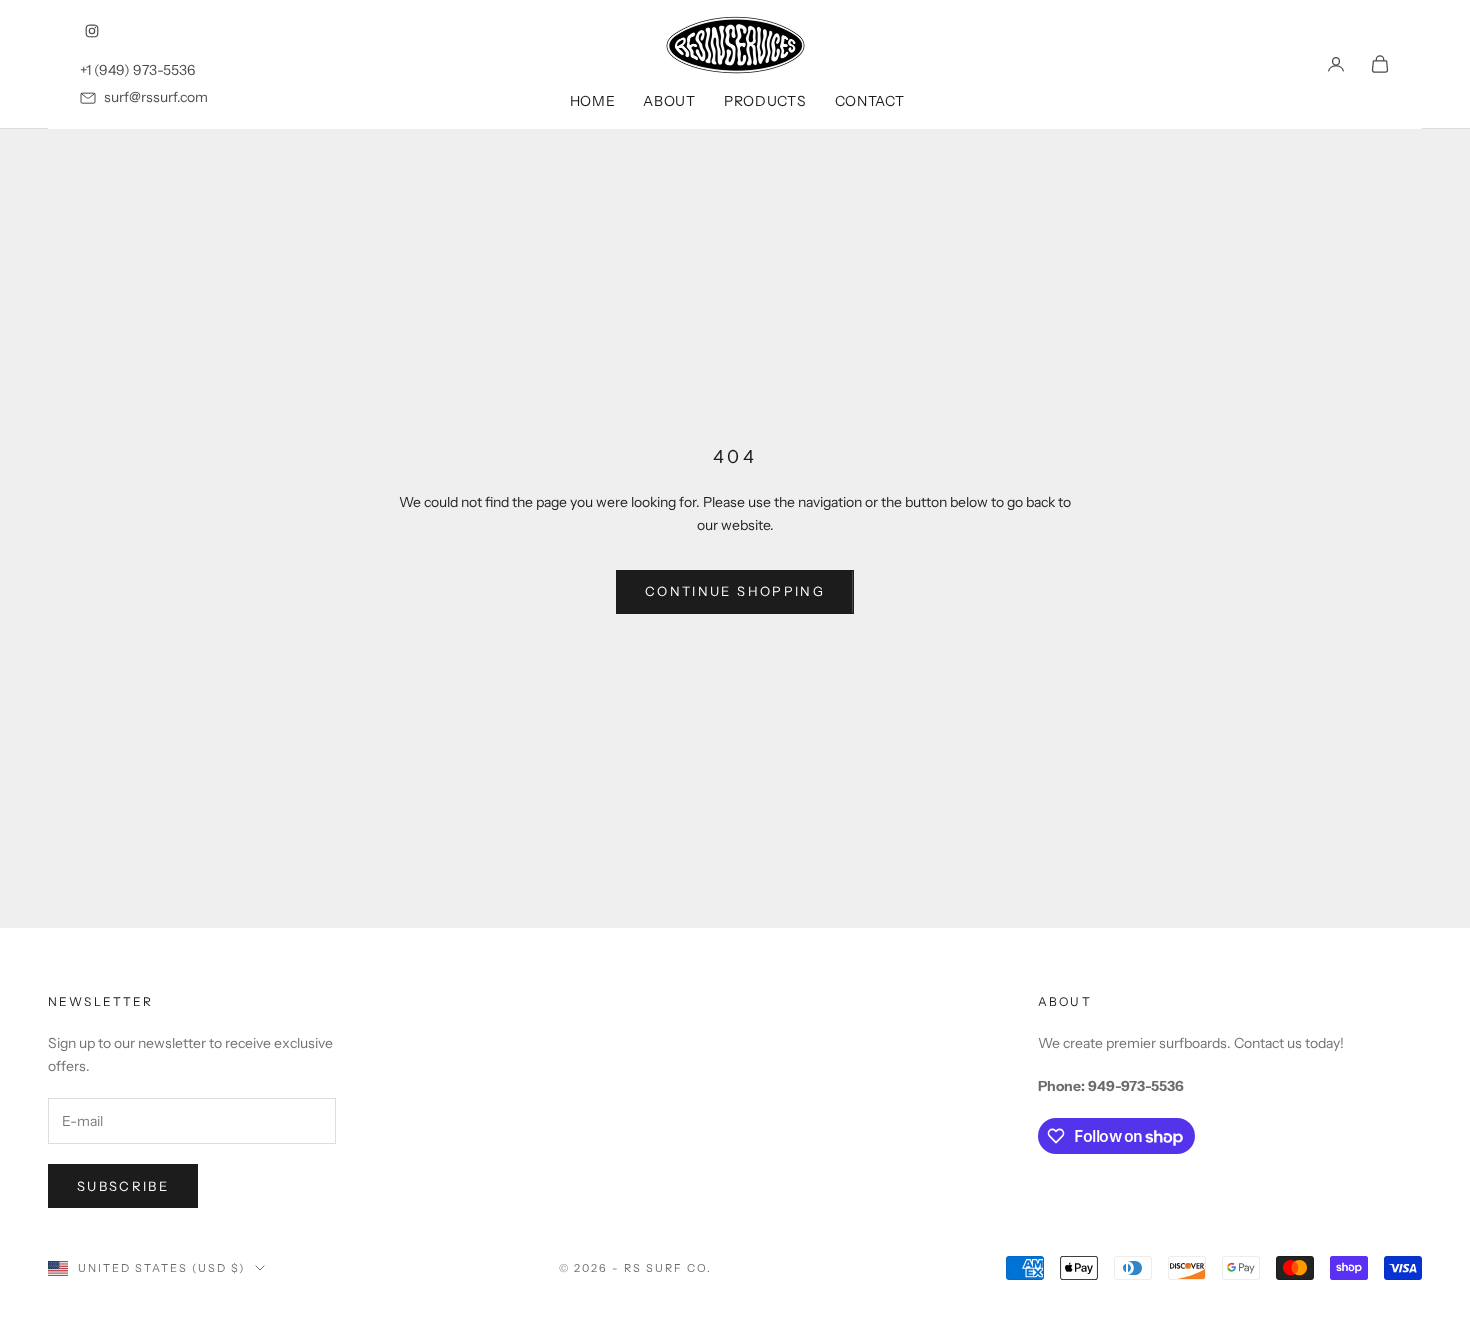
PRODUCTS (765, 101)
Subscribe (123, 1186)
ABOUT (669, 101)
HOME (593, 101)
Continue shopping (735, 591)
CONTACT (870, 101)
